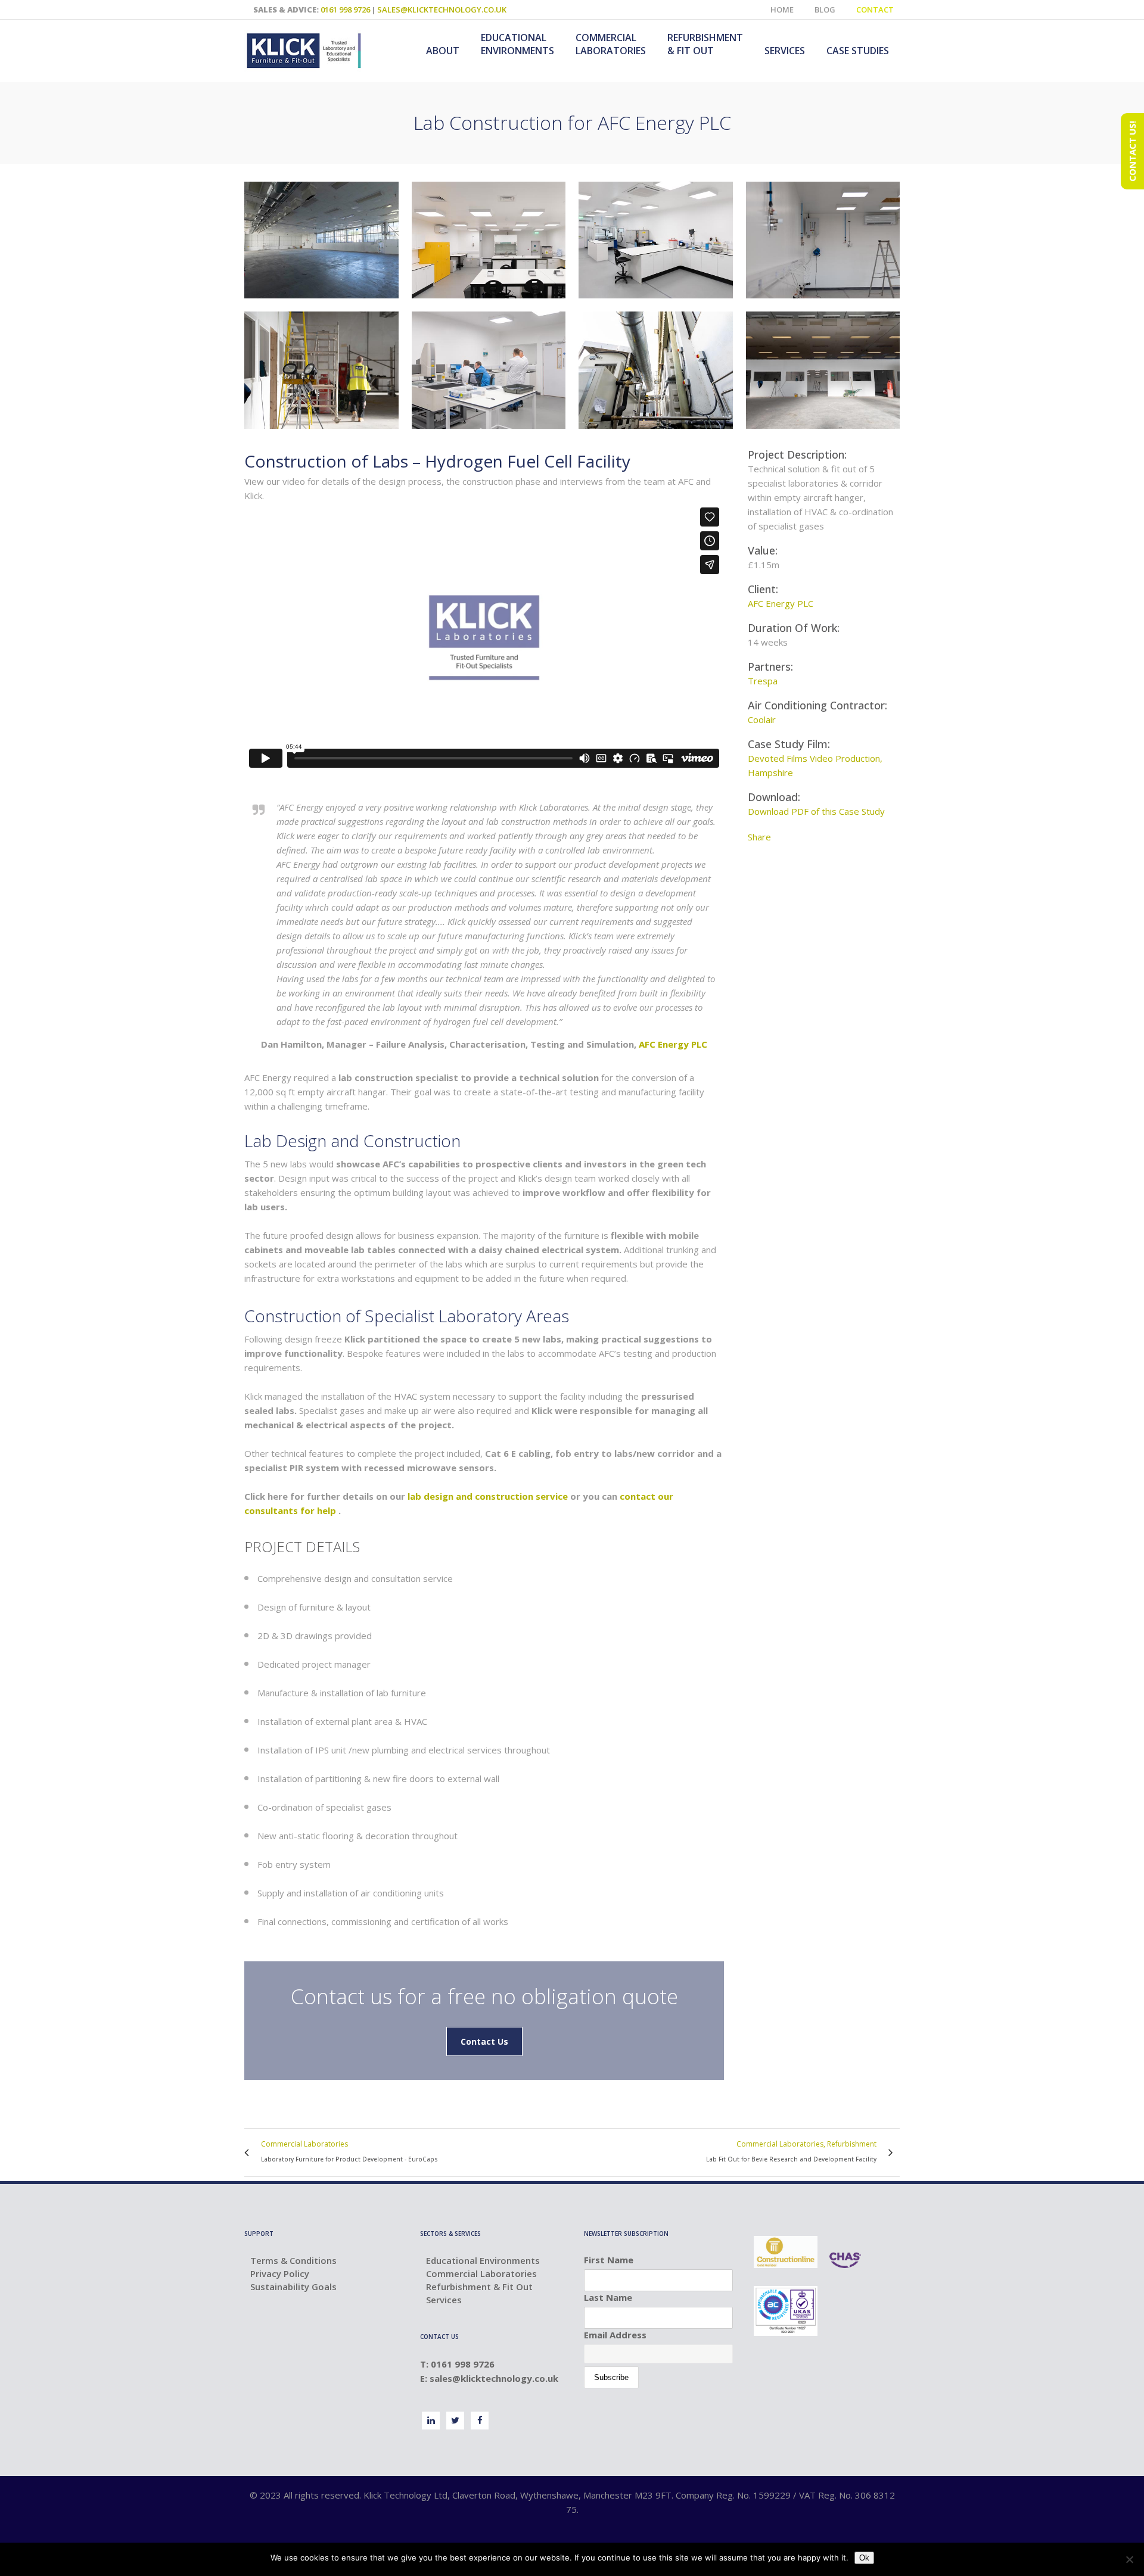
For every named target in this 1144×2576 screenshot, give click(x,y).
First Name (609, 2260)
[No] (1129, 2559)
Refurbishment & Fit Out (479, 2287)
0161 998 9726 (345, 10)
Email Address (615, 2335)
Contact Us (484, 2041)
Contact (875, 10)
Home (782, 10)
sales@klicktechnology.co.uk (442, 10)
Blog (825, 10)
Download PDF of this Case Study (816, 811)
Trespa (763, 681)
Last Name (608, 2297)
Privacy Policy (280, 2273)
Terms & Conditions (293, 2260)
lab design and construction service (488, 1496)
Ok (864, 2558)
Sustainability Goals (293, 2287)
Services (444, 2300)
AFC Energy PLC (673, 1044)
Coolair (762, 719)
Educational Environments (483, 2260)
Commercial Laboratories (481, 2273)
